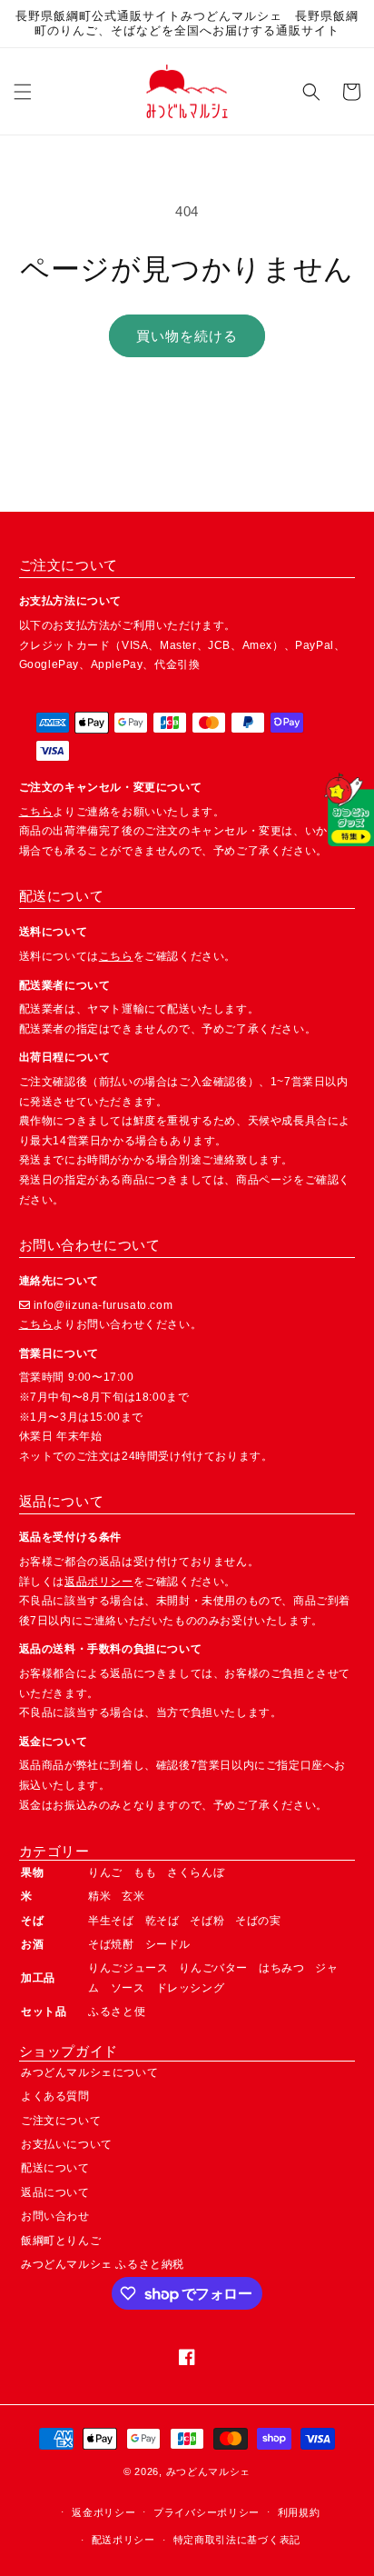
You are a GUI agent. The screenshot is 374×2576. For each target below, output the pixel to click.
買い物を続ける (187, 336)
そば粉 (207, 1921)
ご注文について (61, 2121)
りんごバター (213, 1968)
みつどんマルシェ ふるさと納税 (103, 2264)
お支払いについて (67, 2144)
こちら (36, 812)
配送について (55, 2168)
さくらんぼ (196, 1872)
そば (32, 1921)
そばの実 (258, 1921)
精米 (99, 1896)
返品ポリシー (99, 1582)
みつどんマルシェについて (89, 2072)
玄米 (133, 1896)
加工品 (38, 1978)
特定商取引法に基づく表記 (237, 2540)
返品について (55, 2192)
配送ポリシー (123, 2540)
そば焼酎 (111, 1944)
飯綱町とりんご (61, 2241)
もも (145, 1872)
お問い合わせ (55, 2216)
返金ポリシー (103, 2512)
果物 (32, 1872)
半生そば (111, 1921)
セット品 (44, 2012)
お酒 (32, 1944)
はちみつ (281, 1968)
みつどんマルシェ (209, 2471)
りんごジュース (128, 1968)
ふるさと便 (117, 2012)
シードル (168, 1944)
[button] (23, 92)
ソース (128, 1988)
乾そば (162, 1921)
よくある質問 (55, 2096)
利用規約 (299, 2512)
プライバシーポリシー (207, 2512)
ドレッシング (191, 1988)
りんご (105, 1872)
